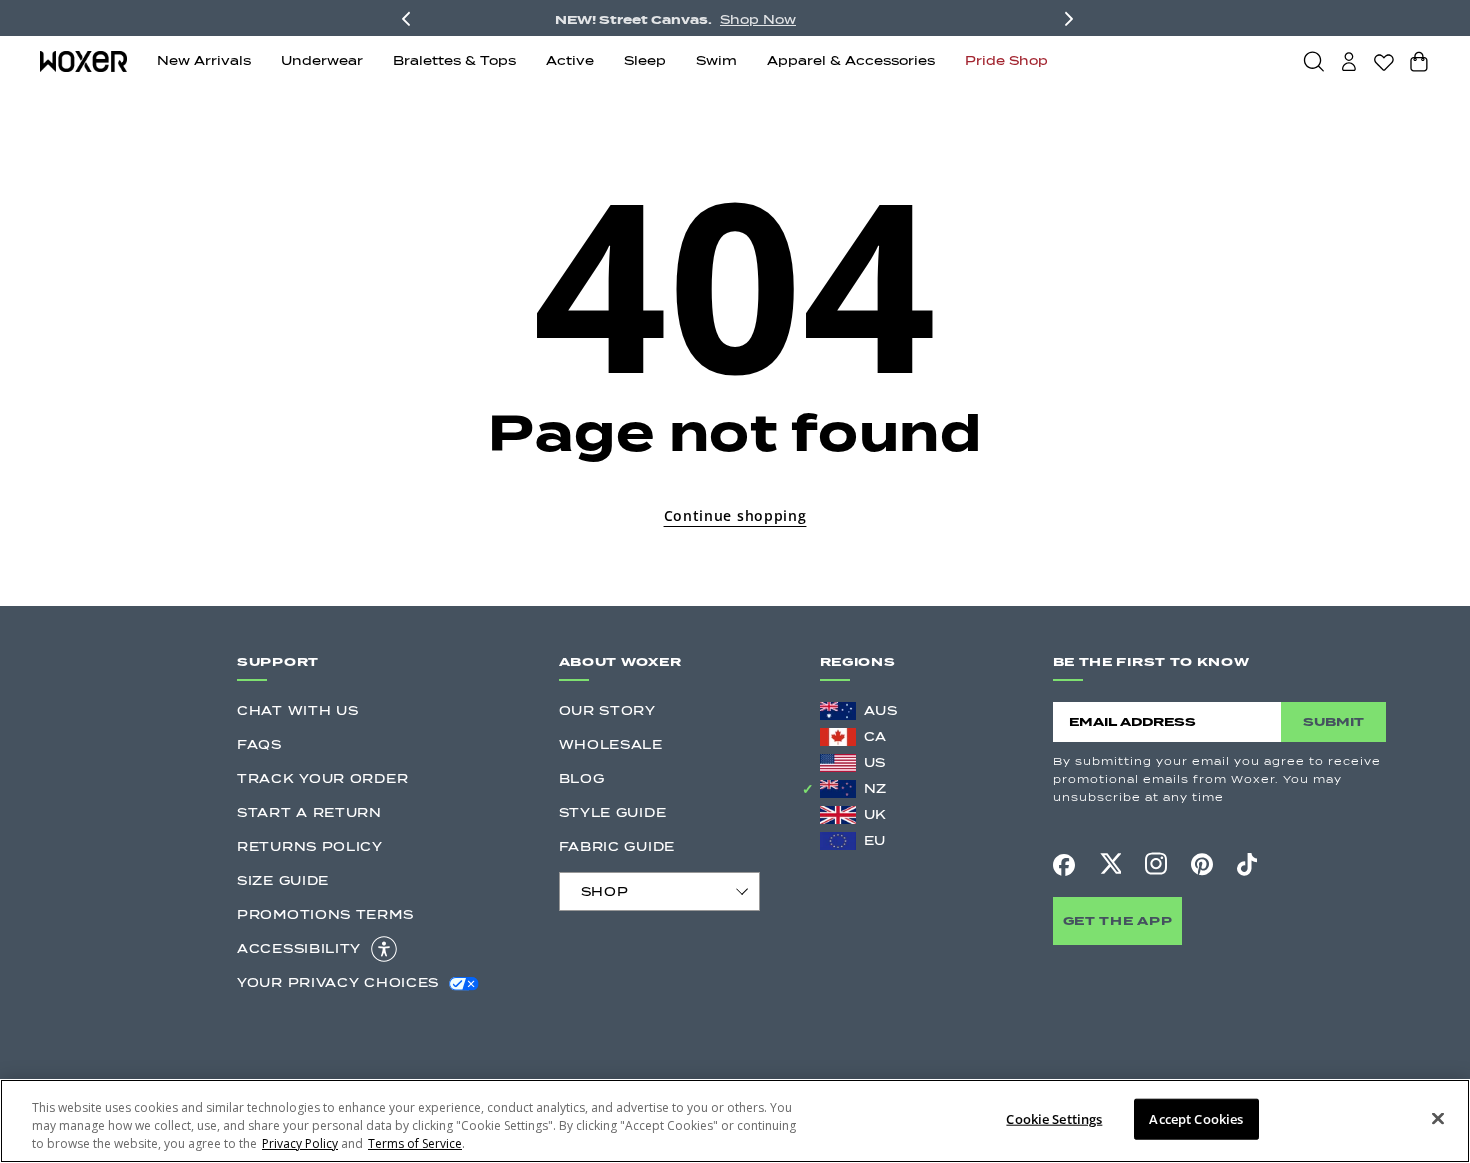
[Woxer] (83, 61)
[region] (735, 1121)
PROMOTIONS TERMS (325, 914)
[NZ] (838, 789)
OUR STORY (607, 710)
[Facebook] (1064, 865)
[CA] (838, 737)
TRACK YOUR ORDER (322, 778)
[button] (1314, 61)
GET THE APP (1118, 920)
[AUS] (838, 711)
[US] (838, 763)
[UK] (838, 815)
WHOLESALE (611, 744)
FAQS (259, 744)
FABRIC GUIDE (617, 846)
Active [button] (570, 60)
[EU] (838, 841)
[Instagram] (1156, 864)
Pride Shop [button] (1006, 60)
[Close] (1438, 1119)
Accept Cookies (1196, 1119)
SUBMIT (1333, 721)
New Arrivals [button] (204, 60)
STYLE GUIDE (613, 812)
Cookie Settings (1054, 1119)
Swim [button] (716, 60)
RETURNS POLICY (310, 846)
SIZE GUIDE (283, 880)
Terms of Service (415, 1143)
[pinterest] (1202, 864)
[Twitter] (1110, 864)
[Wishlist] (1384, 62)
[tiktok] (1247, 864)
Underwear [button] (322, 60)
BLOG (582, 778)
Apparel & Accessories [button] (851, 60)
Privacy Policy (300, 1143)
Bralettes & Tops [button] (454, 60)
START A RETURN (309, 812)
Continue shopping (735, 515)
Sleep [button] (645, 60)
